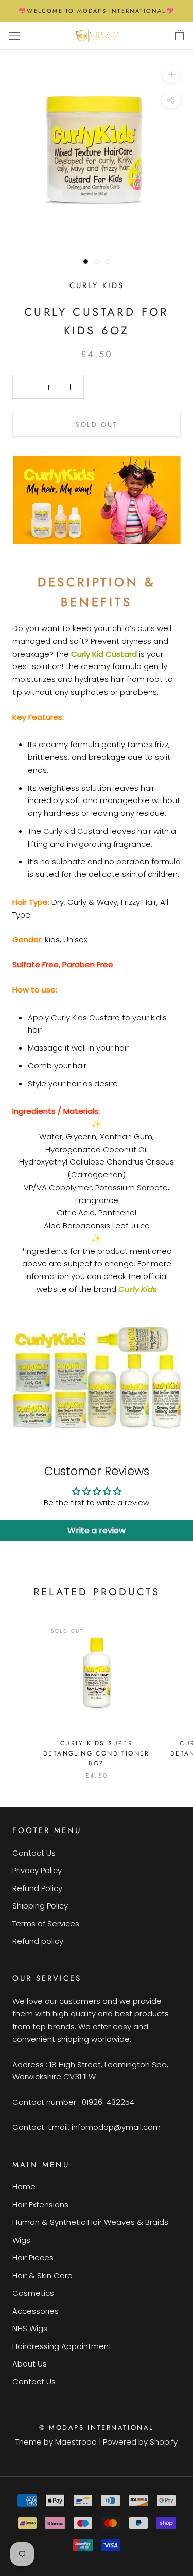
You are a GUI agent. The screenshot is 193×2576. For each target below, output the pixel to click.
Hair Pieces (33, 2257)
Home (24, 2187)
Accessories (36, 2311)
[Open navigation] (14, 35)
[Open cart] (179, 35)
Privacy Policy (37, 1870)
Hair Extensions (40, 2205)
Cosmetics (33, 2293)
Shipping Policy (40, 1906)
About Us (30, 2364)
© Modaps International (97, 2427)
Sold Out (97, 424)
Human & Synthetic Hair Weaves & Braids (90, 2222)
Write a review (97, 1530)
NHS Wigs (30, 2328)
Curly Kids (97, 285)
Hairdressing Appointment (62, 2346)
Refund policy (38, 1941)
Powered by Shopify (140, 2442)
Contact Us (34, 1853)
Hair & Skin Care (42, 2275)
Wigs (21, 2240)
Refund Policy (37, 1888)
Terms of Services (46, 1924)
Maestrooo (76, 2442)
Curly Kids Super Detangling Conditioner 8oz (97, 1753)
